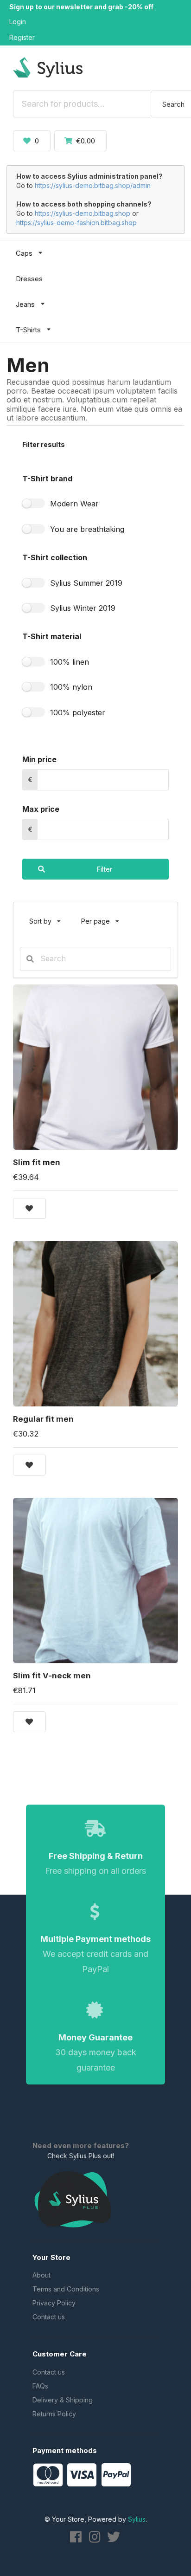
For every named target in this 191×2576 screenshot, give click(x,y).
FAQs (40, 2386)
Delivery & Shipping (63, 2400)
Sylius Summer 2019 (86, 583)
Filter (104, 869)
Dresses (29, 279)
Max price (41, 809)
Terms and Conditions (66, 2289)
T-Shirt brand (47, 479)
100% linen (70, 662)
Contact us (49, 2317)
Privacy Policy (54, 2303)
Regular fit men (43, 1419)
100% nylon (71, 687)
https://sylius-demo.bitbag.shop (83, 213)
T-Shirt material (52, 636)
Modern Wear (74, 504)
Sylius (137, 2519)
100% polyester (78, 712)
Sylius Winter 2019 (83, 608)
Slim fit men (37, 1162)
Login (18, 22)
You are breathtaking (87, 529)
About (41, 2275)
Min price (39, 759)
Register (22, 37)
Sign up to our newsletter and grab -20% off (81, 7)
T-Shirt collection (55, 557)
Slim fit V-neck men (52, 1676)
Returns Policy (54, 2414)
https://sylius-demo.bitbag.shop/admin (93, 185)
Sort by (49, 917)
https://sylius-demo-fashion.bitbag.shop (76, 223)
